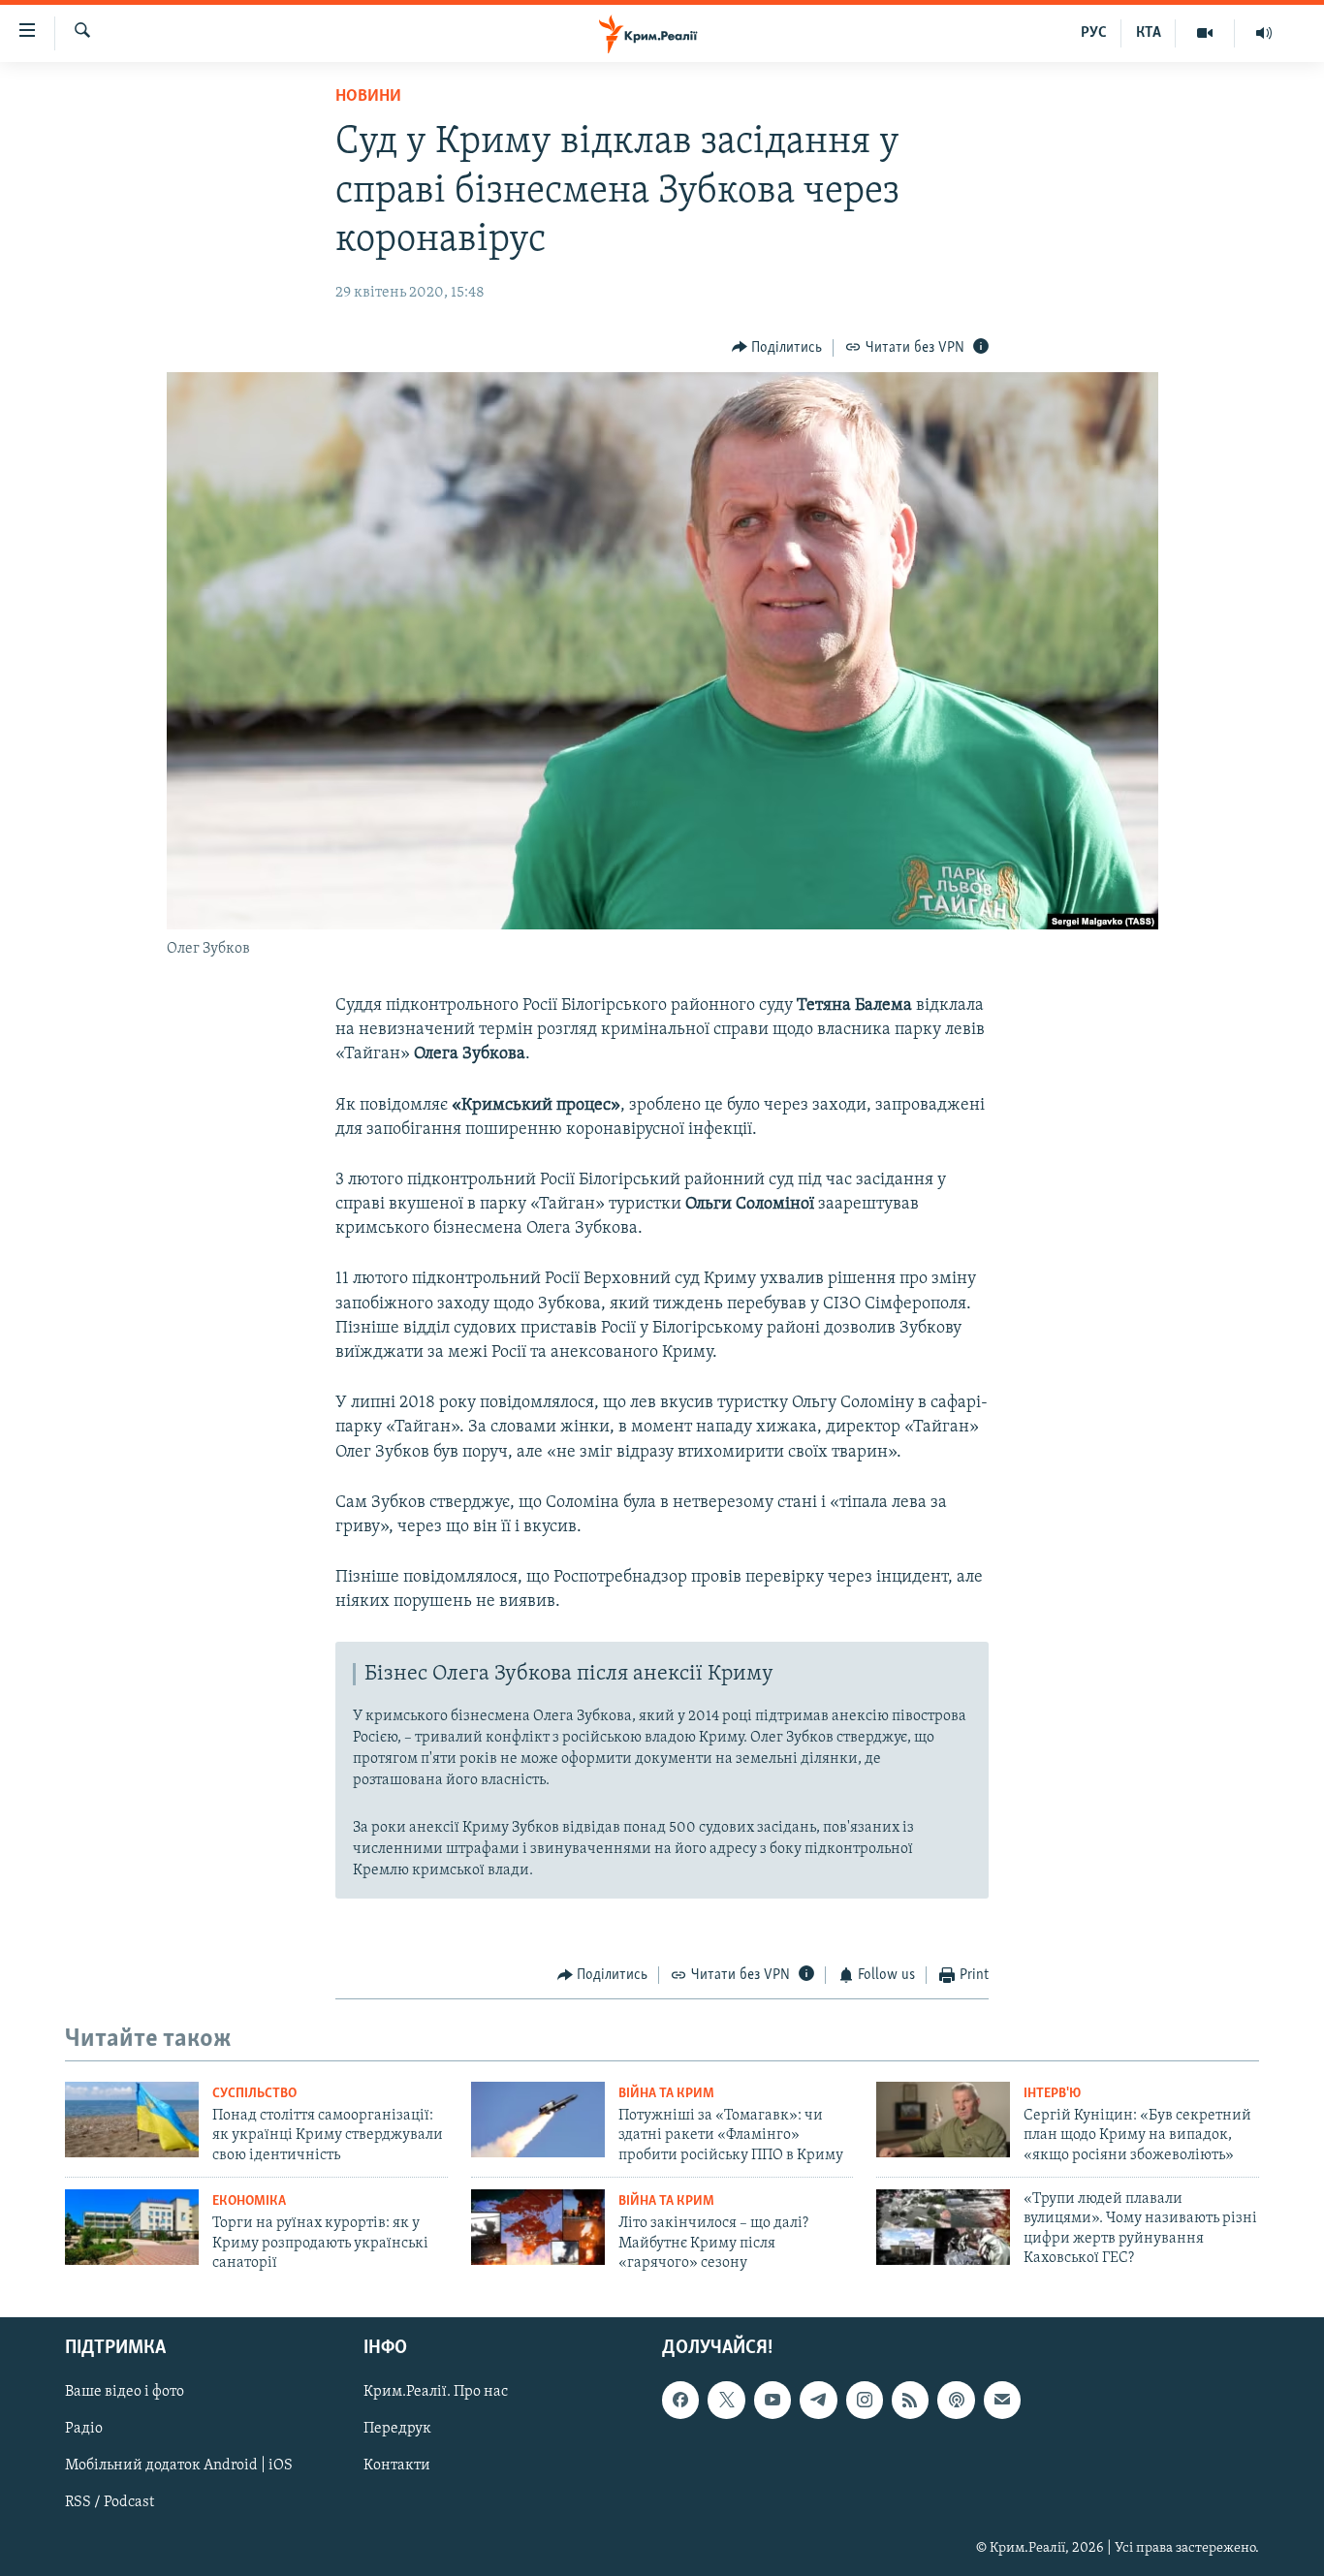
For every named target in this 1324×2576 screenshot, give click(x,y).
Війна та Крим (666, 2094)
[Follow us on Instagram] (865, 2401)
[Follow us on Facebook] (680, 2401)
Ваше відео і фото (125, 2393)
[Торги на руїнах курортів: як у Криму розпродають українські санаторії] (132, 2227)
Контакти (397, 2466)
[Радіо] (1264, 33)
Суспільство (254, 2094)
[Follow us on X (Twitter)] (726, 2401)
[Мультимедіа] (1205, 33)
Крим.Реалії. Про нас (436, 2393)
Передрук (397, 2430)
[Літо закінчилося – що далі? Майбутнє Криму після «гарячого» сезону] (538, 2227)
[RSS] (910, 2401)
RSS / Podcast (110, 2503)
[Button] (777, 348)
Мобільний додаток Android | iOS (179, 2466)
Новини (368, 97)
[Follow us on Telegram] (818, 2401)
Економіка (249, 2201)
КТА (1149, 33)
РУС (1094, 33)
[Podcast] (956, 2401)
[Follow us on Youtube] (772, 2401)
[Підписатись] (1002, 2401)
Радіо (84, 2430)
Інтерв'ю (1052, 2094)
